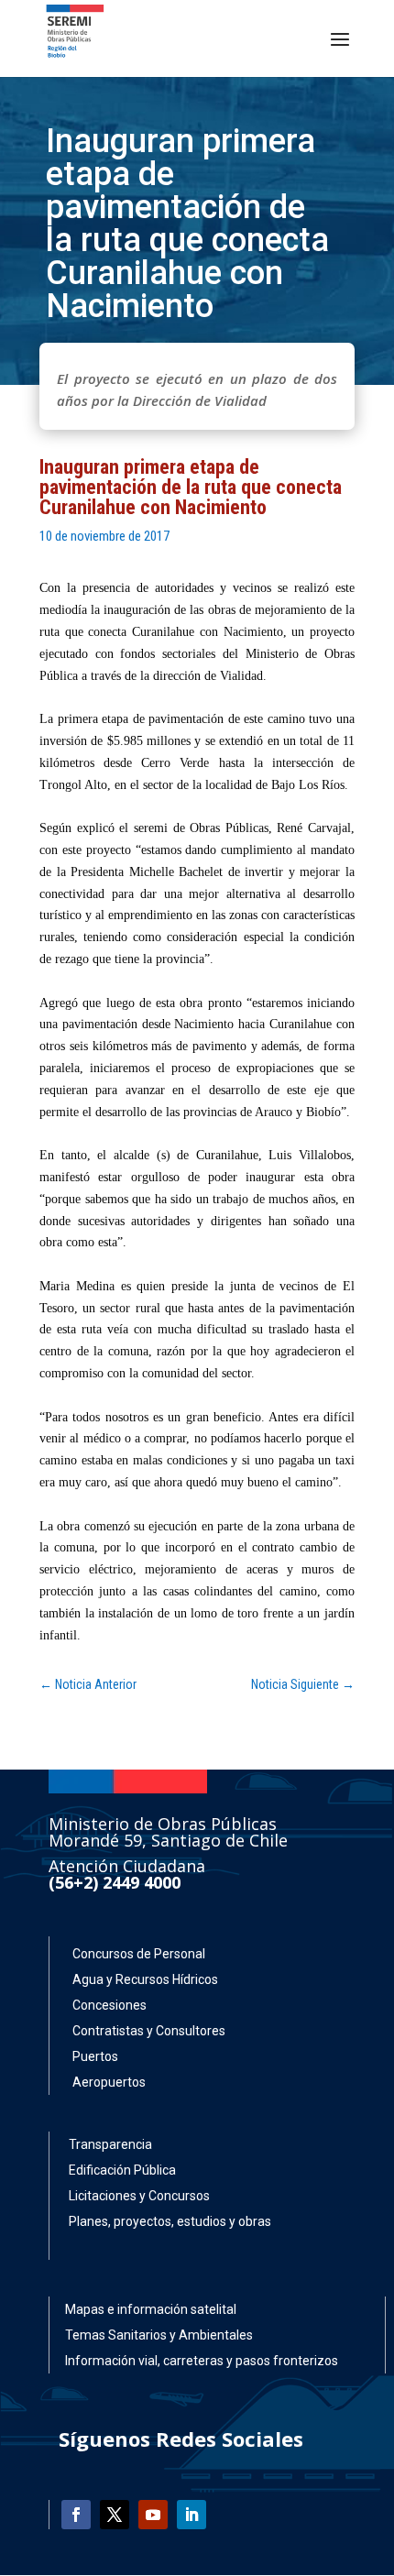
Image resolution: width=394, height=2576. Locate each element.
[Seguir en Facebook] (76, 2515)
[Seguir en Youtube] (153, 2515)
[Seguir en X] (115, 2515)
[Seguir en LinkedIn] (192, 2515)
